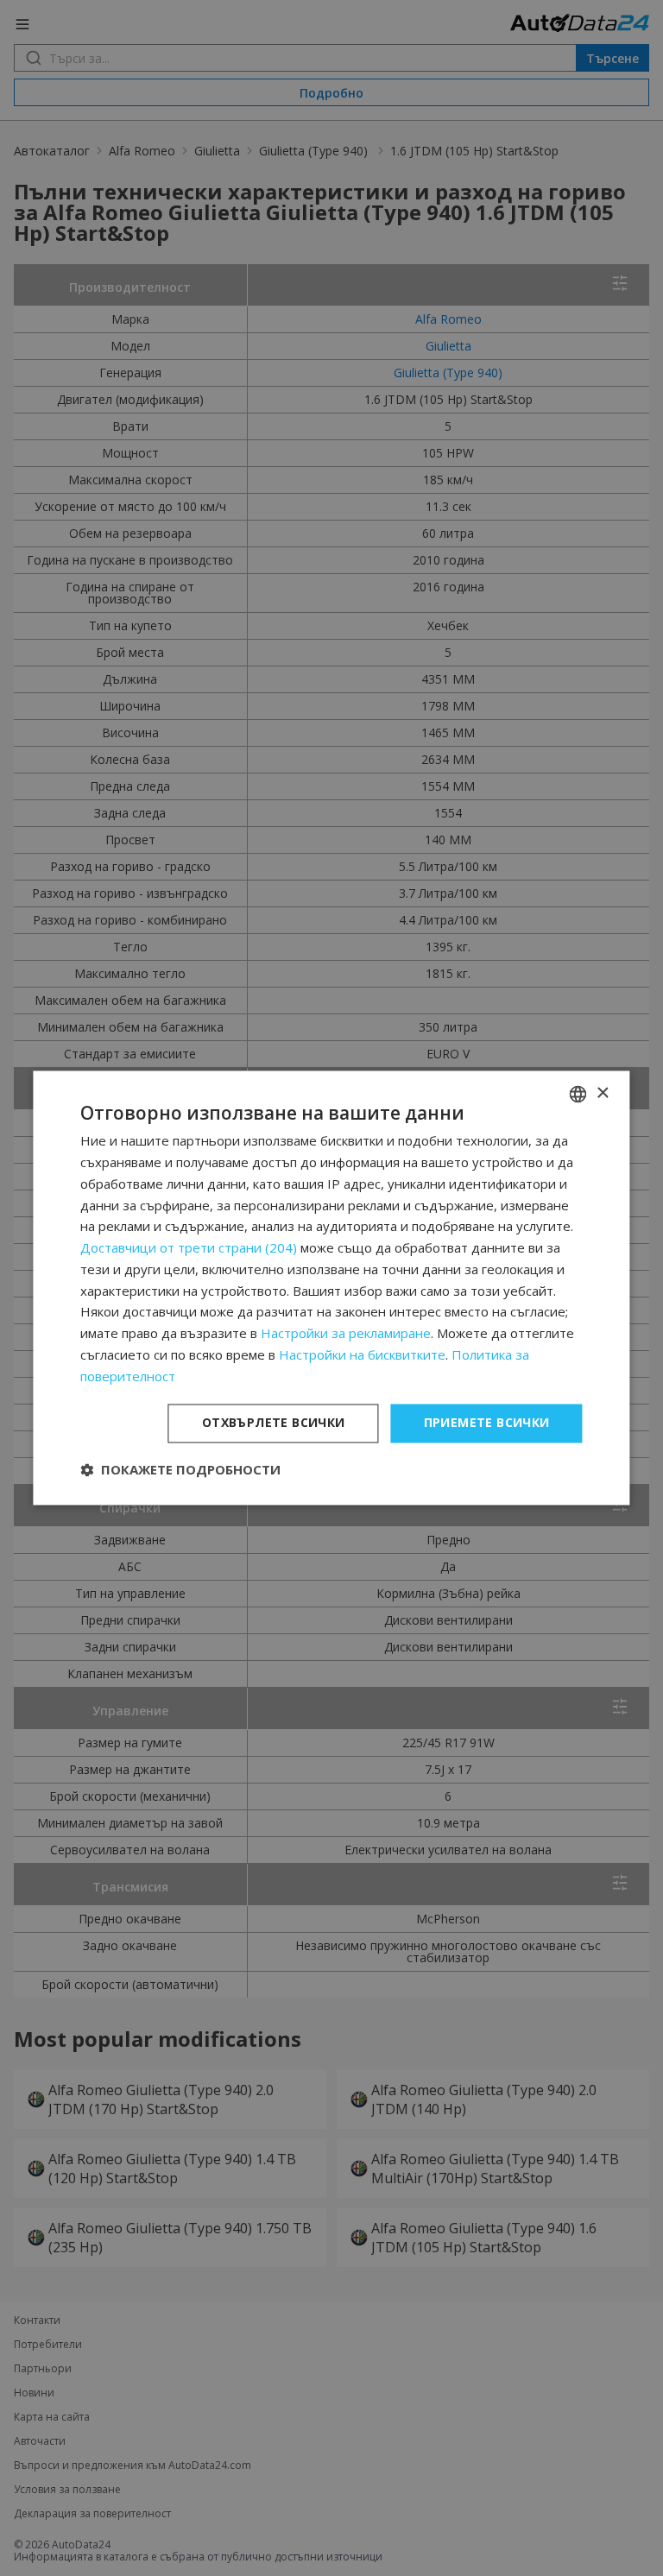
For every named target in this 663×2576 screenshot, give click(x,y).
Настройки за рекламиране (346, 1334)
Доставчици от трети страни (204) (189, 1248)
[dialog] (331, 1288)
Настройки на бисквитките (362, 1354)
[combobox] (578, 1094)
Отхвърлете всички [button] (274, 1423)
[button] (180, 1470)
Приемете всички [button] (487, 1423)
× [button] (602, 1093)
